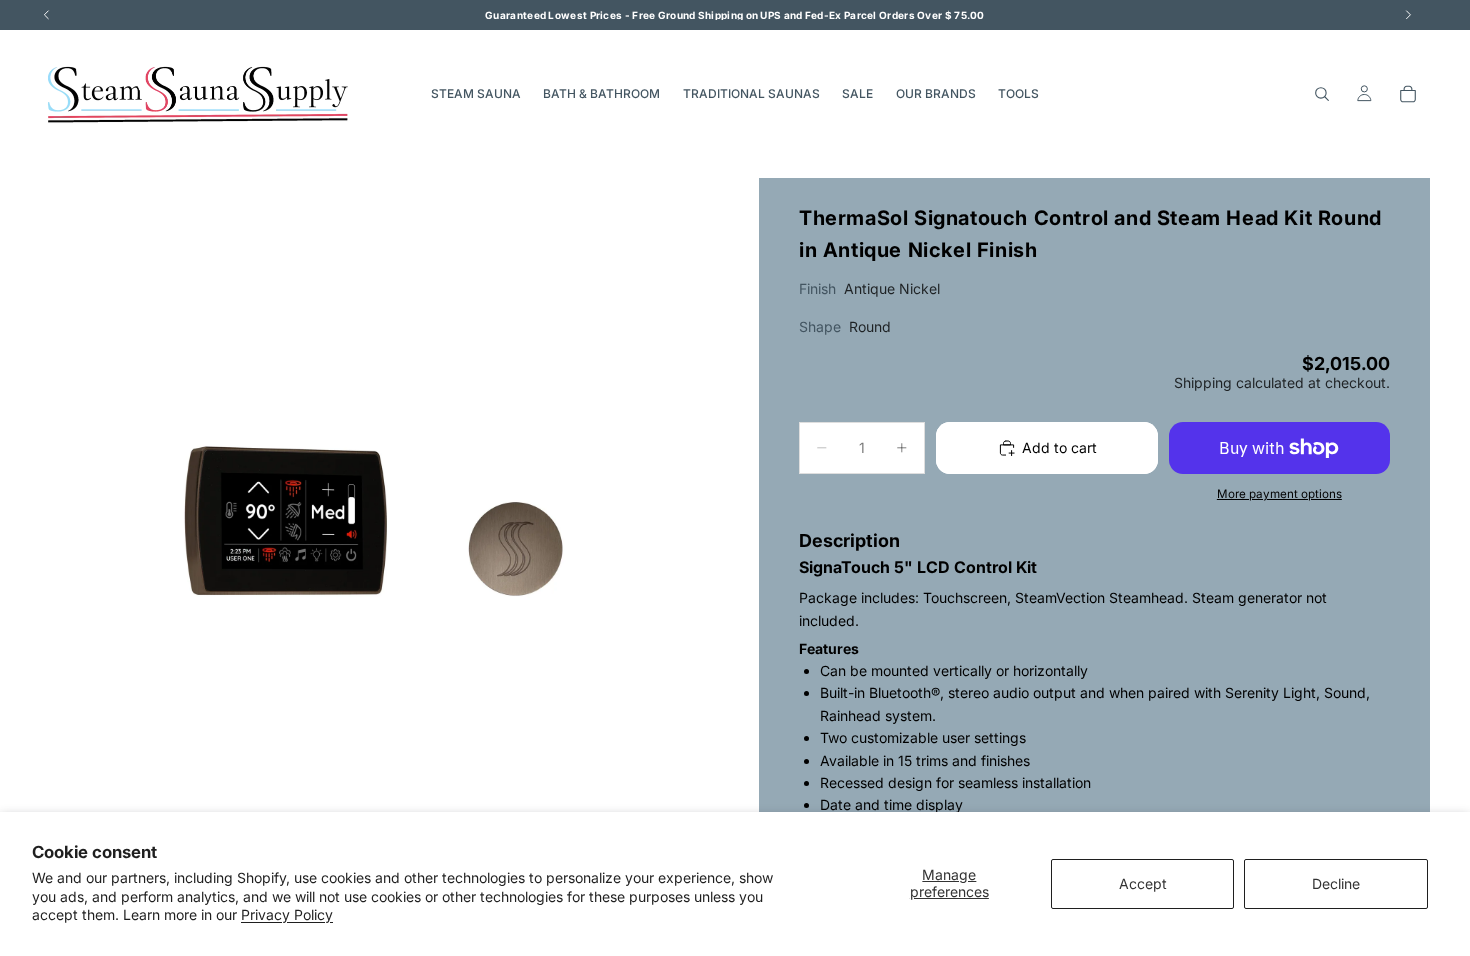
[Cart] (1408, 94)
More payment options (1279, 494)
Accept (1143, 883)
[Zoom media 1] (375, 513)
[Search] (1322, 94)
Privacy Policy (287, 914)
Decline (1336, 883)
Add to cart (1059, 447)
